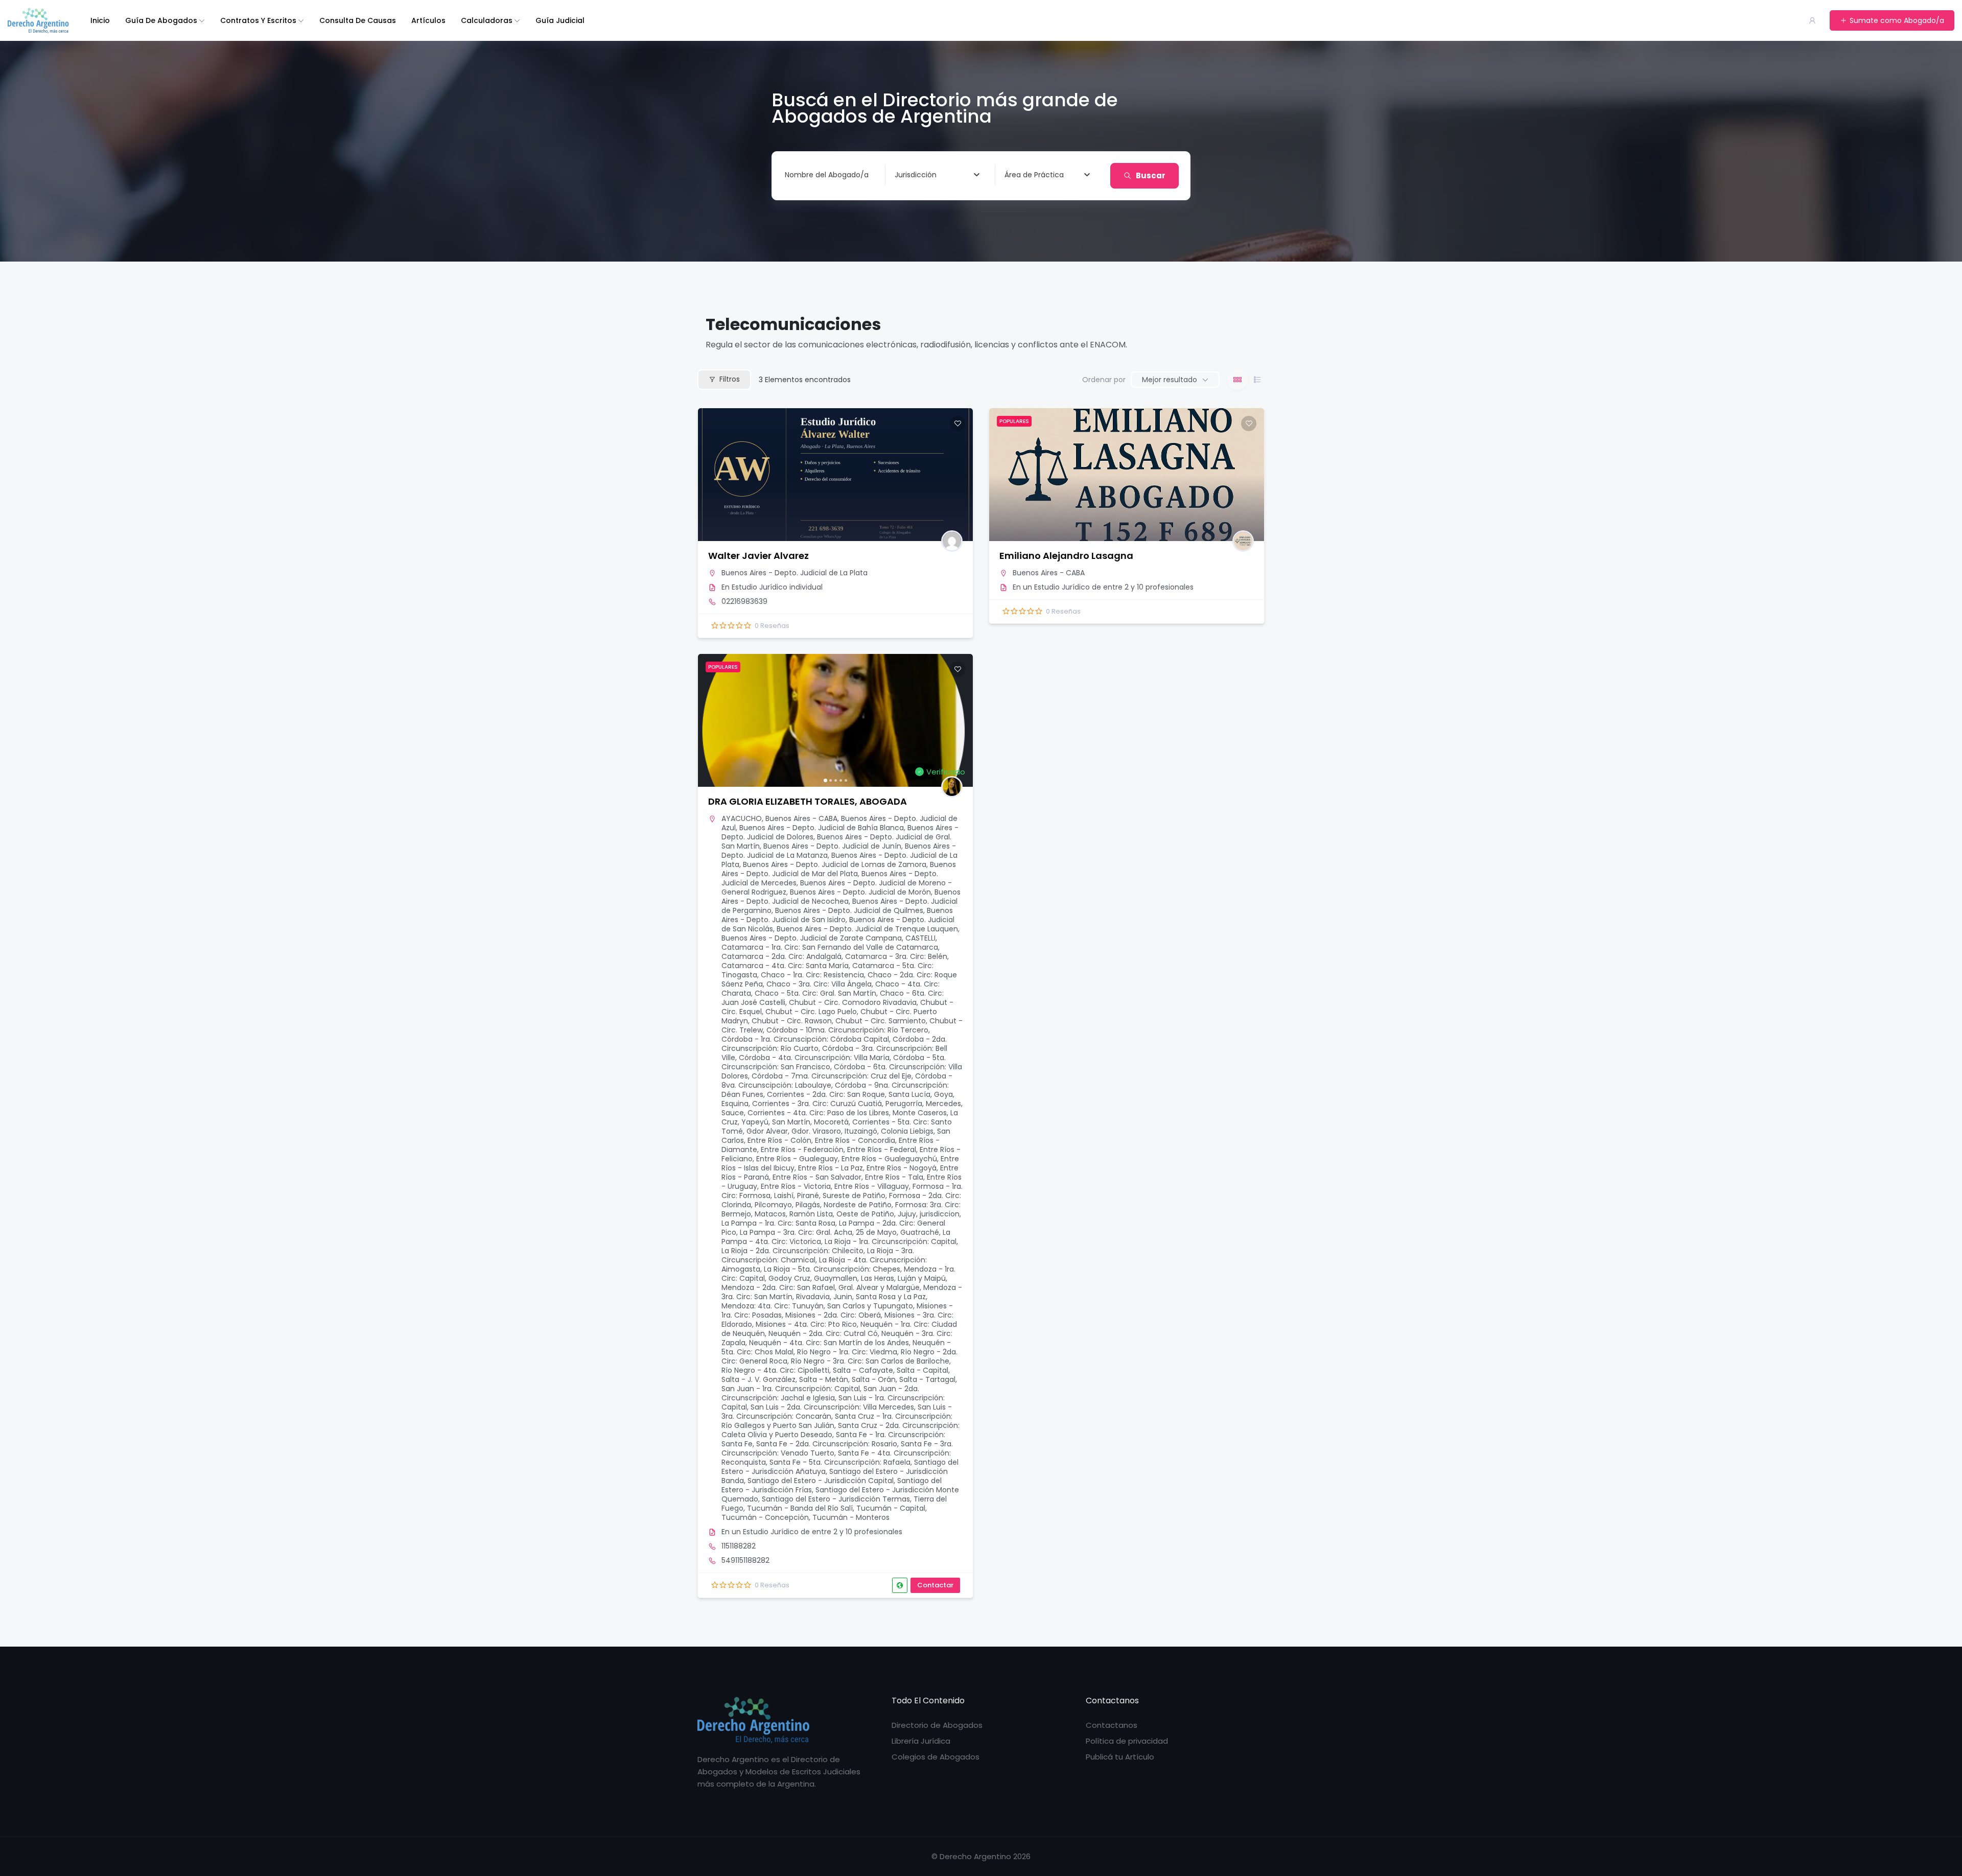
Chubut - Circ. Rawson (792, 1021)
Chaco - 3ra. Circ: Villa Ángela (819, 984)
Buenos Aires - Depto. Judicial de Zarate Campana (812, 938)
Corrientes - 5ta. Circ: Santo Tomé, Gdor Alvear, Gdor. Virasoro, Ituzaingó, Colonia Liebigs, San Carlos (837, 1131)
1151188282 (739, 1546)
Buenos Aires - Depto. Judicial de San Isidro (837, 915)
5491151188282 (745, 1560)
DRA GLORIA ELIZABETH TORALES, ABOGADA (808, 801)
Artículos (428, 20)
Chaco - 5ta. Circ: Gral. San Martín (815, 993)
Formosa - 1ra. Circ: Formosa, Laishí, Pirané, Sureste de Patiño (842, 1191)
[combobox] (937, 175)
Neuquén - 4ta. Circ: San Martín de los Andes (829, 1343)
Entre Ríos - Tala (894, 1177)
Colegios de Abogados (936, 1757)
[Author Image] (952, 541)
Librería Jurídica (921, 1741)
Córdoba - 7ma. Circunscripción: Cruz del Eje (832, 1076)
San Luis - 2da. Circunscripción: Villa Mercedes (832, 1407)
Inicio (100, 20)
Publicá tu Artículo (1120, 1757)
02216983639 (744, 601)
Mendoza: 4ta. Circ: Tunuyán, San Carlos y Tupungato (817, 1306)
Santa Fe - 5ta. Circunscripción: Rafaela (840, 1462)
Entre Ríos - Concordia (855, 1140)
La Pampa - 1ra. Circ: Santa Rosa (778, 1223)
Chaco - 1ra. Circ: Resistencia (812, 975)
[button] (711, 720)
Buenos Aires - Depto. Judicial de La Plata (795, 573)
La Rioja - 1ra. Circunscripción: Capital (891, 1241)
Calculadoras (487, 20)
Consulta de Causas (358, 20)
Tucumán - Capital (891, 1508)
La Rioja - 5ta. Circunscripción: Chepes (832, 1269)
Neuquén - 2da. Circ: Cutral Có (823, 1333)
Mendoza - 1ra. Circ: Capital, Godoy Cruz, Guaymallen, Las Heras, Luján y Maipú (838, 1274)
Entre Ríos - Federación (802, 1150)
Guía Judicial (560, 20)
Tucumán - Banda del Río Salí (800, 1508)
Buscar (1151, 175)
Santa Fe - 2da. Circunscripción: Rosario (827, 1444)
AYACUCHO (742, 818)
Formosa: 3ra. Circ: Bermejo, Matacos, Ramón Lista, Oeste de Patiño (841, 1209)
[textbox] (916, 175)
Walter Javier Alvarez (758, 556)
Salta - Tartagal (927, 1379)
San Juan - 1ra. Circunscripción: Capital (791, 1389)
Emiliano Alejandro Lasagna (1066, 556)
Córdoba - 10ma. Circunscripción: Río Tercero (847, 1030)
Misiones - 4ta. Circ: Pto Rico (806, 1324)
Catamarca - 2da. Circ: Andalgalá (781, 956)
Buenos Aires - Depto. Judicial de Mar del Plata (839, 869)
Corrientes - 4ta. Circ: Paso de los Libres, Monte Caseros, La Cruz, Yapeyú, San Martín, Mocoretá (840, 1117)
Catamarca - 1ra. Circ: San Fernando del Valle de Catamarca (830, 947)
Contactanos (1112, 1725)
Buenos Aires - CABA (1049, 573)
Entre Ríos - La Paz (831, 1168)
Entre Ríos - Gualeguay (797, 1159)
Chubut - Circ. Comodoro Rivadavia (853, 1002)
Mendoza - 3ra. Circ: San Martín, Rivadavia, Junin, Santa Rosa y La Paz (842, 1292)
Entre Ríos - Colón (779, 1140)
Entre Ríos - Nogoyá (902, 1168)
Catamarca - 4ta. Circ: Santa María (785, 966)
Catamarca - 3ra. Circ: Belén (896, 956)
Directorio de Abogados (937, 1725)
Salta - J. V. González (758, 1379)
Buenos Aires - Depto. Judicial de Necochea (841, 897)
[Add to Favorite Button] (957, 424)
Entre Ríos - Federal (882, 1150)
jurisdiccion (940, 1214)
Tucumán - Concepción (765, 1517)
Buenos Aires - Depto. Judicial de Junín (832, 846)
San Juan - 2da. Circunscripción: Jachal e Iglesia (820, 1393)
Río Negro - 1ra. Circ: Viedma (847, 1352)
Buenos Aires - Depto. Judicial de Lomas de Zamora (835, 864)
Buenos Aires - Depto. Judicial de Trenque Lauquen (867, 929)
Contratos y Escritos (258, 20)
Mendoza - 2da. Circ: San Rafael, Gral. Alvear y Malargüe (821, 1287)
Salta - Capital (922, 1370)
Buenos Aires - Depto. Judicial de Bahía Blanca (822, 828)
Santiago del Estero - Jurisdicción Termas (836, 1499)
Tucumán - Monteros (851, 1517)
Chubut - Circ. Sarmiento (881, 1021)
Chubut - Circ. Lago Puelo (811, 1012)
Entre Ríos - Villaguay (872, 1186)
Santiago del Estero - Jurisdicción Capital (821, 1481)
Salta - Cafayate (863, 1370)
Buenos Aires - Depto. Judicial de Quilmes (849, 910)
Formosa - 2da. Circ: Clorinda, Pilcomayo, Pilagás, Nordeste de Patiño (841, 1200)
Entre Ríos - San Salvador (817, 1177)
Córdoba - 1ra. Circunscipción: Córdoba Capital (805, 1039)
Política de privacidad (1127, 1741)
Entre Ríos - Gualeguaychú (889, 1159)
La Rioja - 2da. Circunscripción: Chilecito (792, 1251)
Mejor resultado (1170, 380)
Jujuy (907, 1214)
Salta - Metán (824, 1379)
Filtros (730, 379)
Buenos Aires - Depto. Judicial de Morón (860, 892)
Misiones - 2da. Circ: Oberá (833, 1315)
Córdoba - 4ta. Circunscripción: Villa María (814, 1058)
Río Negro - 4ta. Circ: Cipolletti (775, 1370)
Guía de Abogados (161, 20)
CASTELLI (920, 938)
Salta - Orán (874, 1379)
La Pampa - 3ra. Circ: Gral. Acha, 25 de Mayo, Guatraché (839, 1232)
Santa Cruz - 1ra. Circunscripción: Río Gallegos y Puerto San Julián (837, 1421)
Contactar (935, 1585)
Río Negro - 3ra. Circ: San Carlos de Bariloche (870, 1361)
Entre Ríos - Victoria (796, 1186)
